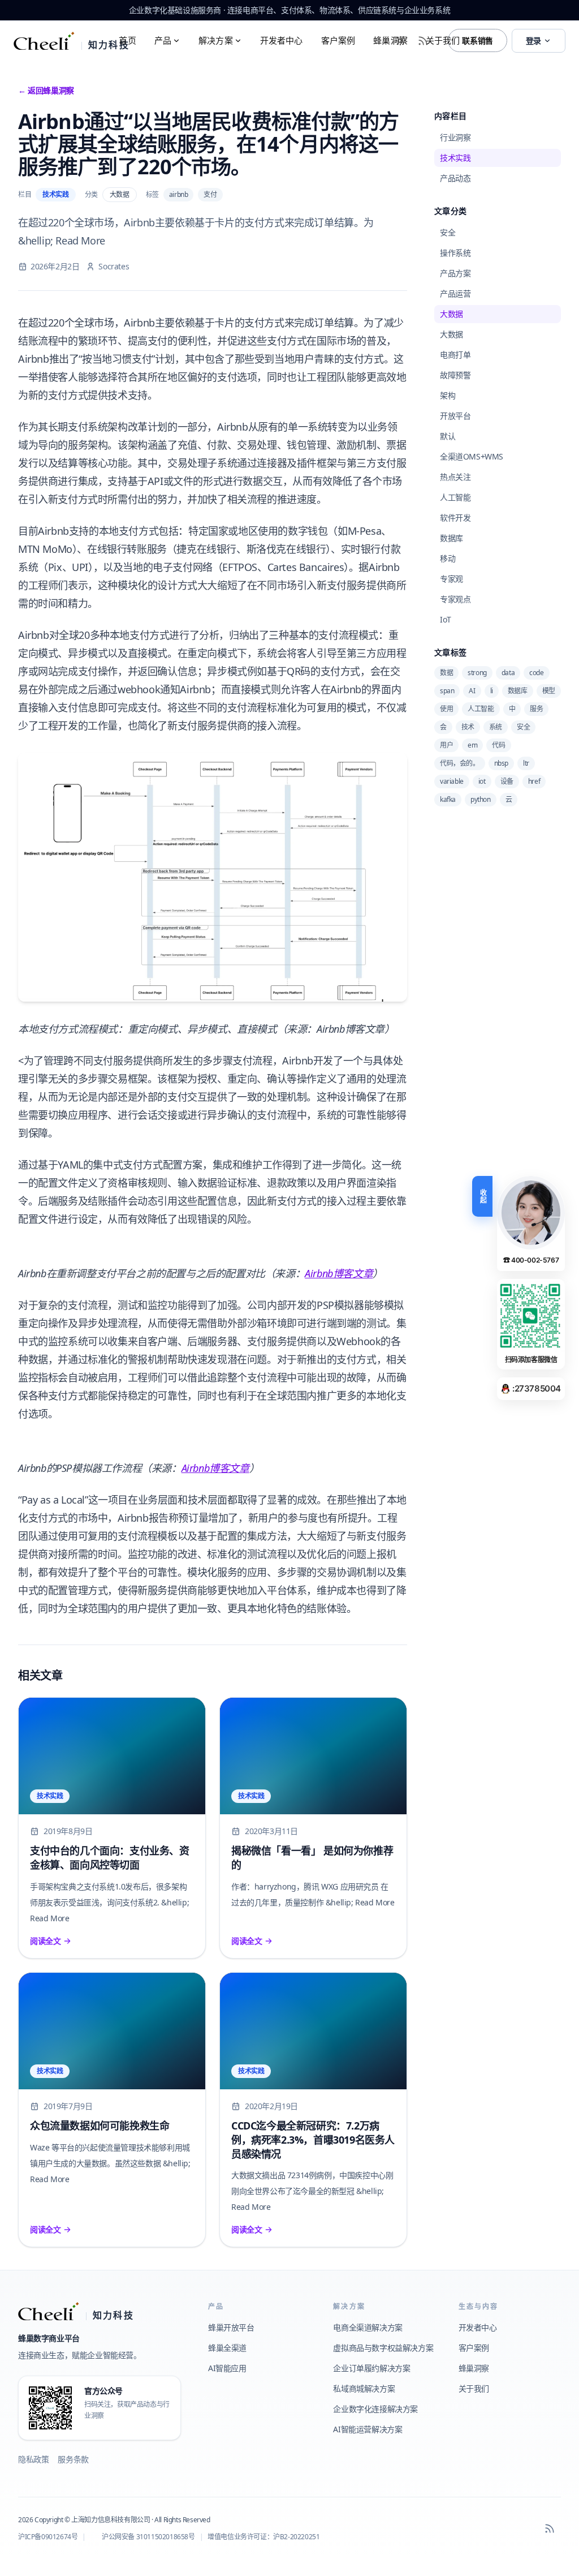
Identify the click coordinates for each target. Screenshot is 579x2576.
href (534, 781)
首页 (127, 40)
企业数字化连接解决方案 (375, 2409)
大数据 (120, 194)
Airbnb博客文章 (339, 1273)
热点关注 (455, 477)
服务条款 (73, 2459)
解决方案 (216, 40)
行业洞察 (455, 137)
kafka (448, 799)
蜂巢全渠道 (227, 2348)
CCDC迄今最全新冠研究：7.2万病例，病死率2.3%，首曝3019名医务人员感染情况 (313, 2140)
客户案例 (338, 40)
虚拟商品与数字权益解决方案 (383, 2348)
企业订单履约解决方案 (371, 2368)
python (481, 799)
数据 (446, 673)
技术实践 (55, 194)
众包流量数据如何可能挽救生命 (100, 2126)
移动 (448, 558)
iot (482, 781)
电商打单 (455, 355)
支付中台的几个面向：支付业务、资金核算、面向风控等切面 (110, 1858)
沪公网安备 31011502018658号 (148, 2537)
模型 (549, 691)
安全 (448, 232)
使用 (446, 709)
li (492, 691)
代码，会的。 (460, 763)
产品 (163, 40)
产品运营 (455, 293)
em (472, 745)
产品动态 (455, 178)
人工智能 (455, 497)
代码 (498, 745)
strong (477, 673)
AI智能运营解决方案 (368, 2429)
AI (472, 691)
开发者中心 (282, 40)
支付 (210, 194)
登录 (533, 40)
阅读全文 (45, 1941)
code (536, 673)
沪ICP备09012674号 (48, 2537)
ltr (526, 763)
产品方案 (455, 273)
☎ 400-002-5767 (531, 1260)
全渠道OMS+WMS (472, 456)
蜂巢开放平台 (231, 2327)
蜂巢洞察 (390, 40)
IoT (446, 619)
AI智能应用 (227, 2368)
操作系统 (455, 253)
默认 (448, 436)
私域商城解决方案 (364, 2388)
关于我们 (443, 40)
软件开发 (455, 518)
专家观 (451, 579)
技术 (468, 727)
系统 (496, 727)
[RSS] (550, 2528)
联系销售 (477, 40)
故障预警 (455, 375)
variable (452, 781)
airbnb (179, 194)
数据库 (451, 538)
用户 (446, 745)
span (447, 691)
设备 (507, 781)
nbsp (501, 763)
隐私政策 (33, 2459)
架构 (448, 395)
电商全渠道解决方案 (368, 2327)
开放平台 (455, 416)
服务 (536, 709)
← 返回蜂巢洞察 (46, 90)
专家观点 (455, 599)
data (508, 673)
